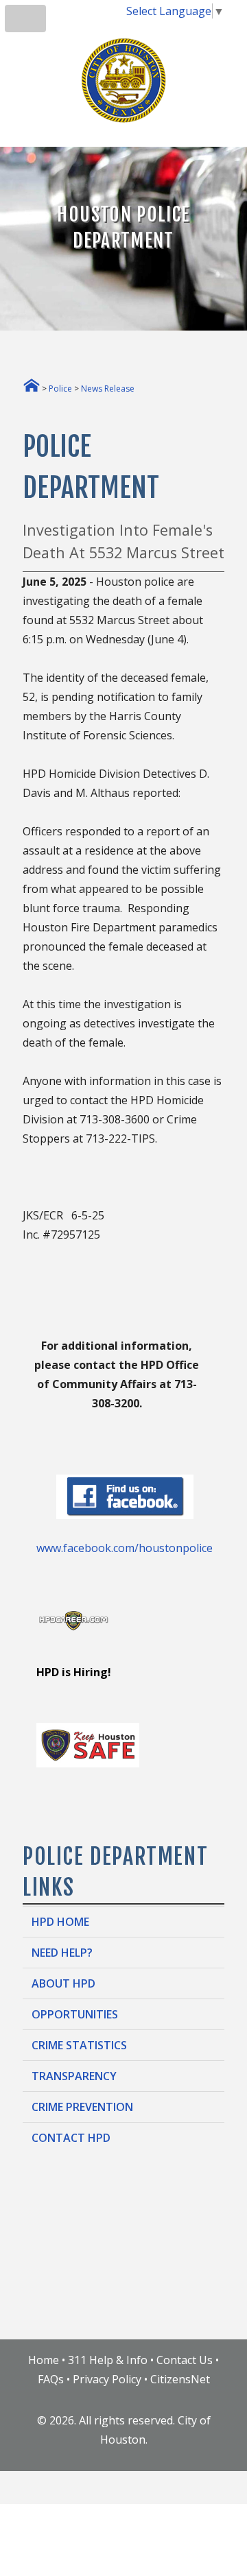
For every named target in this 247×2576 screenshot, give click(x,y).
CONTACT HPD (71, 2138)
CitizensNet (180, 2379)
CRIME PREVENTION (82, 2107)
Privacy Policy (107, 2379)
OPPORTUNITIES (75, 2014)
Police (60, 389)
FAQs (51, 2379)
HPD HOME (60, 1922)
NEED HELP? (62, 1953)
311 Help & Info (108, 2360)
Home (44, 2360)
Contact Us (185, 2360)
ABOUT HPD (63, 1983)
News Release (108, 389)
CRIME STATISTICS (79, 2045)
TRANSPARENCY (74, 2076)
